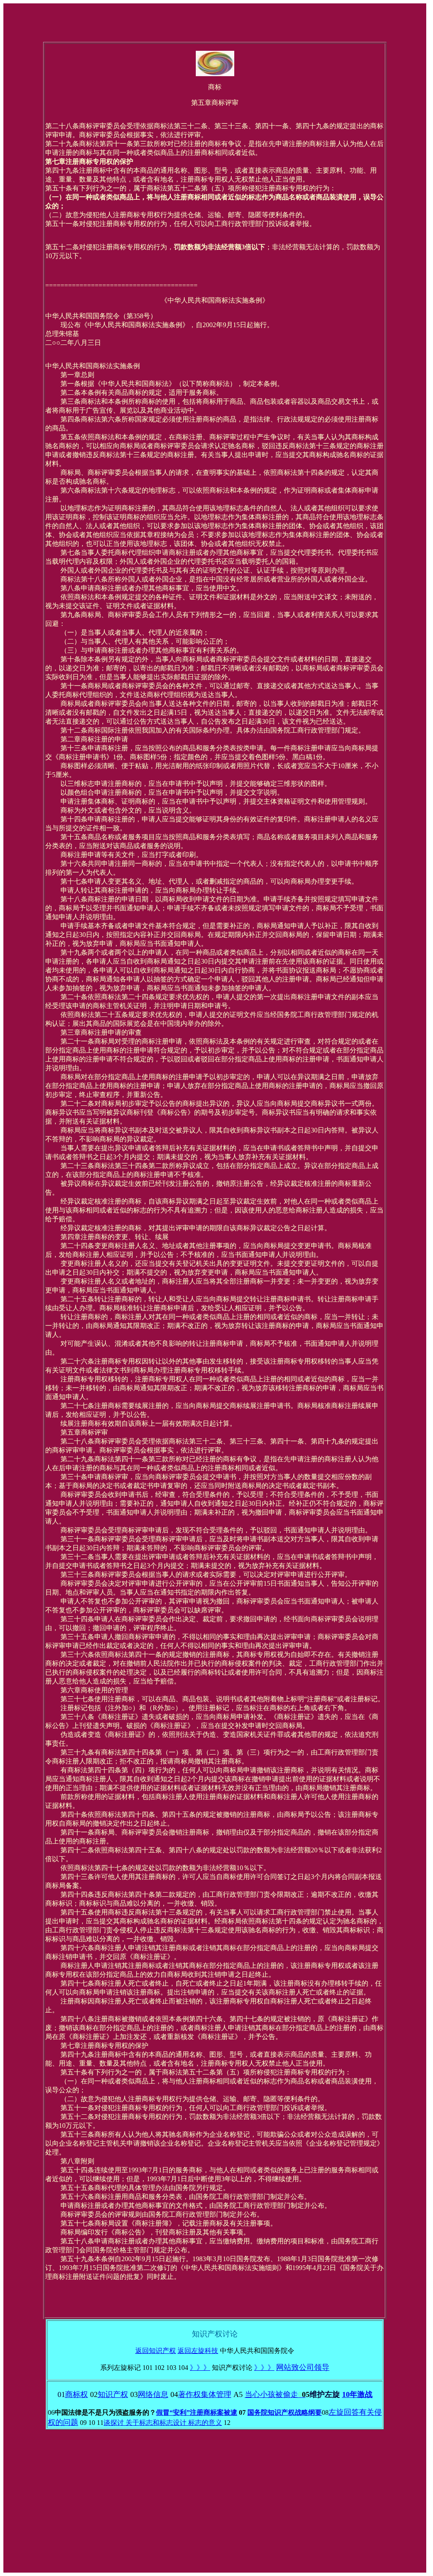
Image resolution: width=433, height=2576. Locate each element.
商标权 (77, 2394)
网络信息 (153, 2394)
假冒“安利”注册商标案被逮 (197, 2412)
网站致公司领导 (303, 2367)
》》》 (200, 2368)
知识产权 (113, 2394)
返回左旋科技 (198, 2351)
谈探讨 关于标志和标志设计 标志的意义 (163, 2423)
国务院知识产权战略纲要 (285, 2412)
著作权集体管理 (205, 2394)
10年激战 (357, 2394)
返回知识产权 (156, 2351)
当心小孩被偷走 (275, 2394)
